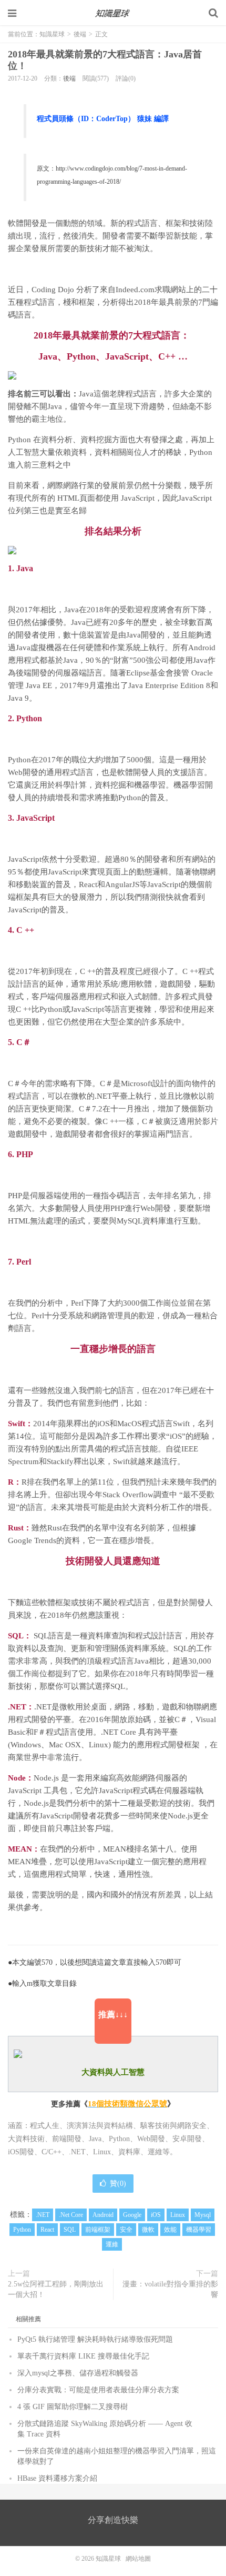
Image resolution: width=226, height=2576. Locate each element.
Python (22, 2230)
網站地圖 (138, 2559)
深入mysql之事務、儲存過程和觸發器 (78, 2373)
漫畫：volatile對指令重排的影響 (170, 2289)
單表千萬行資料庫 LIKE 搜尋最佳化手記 (83, 2356)
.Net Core (71, 2215)
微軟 (148, 2230)
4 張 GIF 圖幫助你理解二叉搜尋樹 (73, 2407)
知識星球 (113, 13)
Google (132, 2215)
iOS (156, 2215)
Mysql (203, 2215)
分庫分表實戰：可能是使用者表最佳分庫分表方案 (98, 2390)
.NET (43, 2215)
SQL (70, 2230)
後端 (80, 34)
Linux (178, 2215)
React (47, 2230)
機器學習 (199, 2230)
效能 (170, 2230)
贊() (118, 2184)
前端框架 (98, 2230)
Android (103, 2215)
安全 (126, 2230)
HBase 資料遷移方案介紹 (57, 2478)
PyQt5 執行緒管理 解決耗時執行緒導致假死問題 (95, 2339)
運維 (112, 2244)
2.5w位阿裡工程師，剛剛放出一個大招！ (56, 2289)
